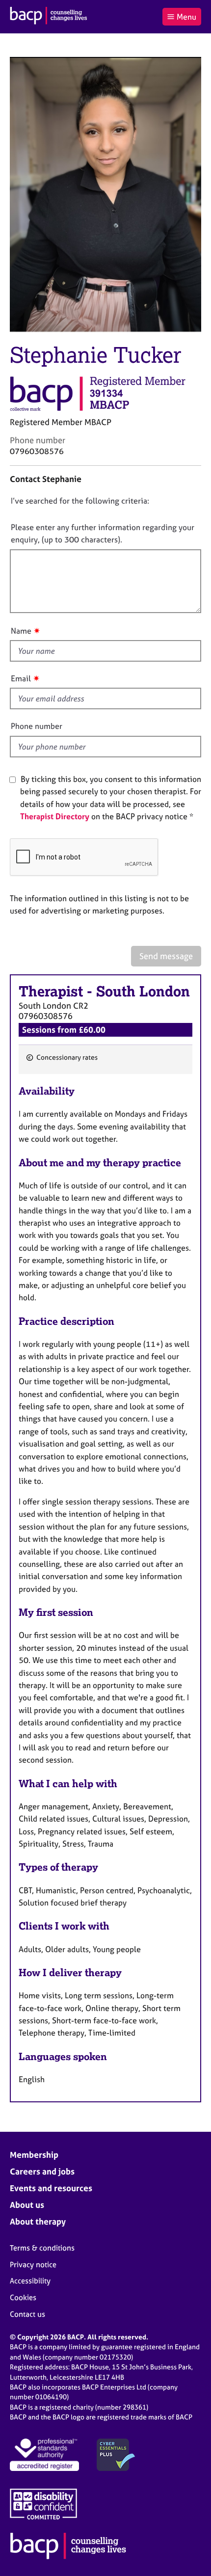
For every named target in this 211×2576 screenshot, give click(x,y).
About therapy (38, 2221)
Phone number (37, 726)
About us (27, 2205)
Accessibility (30, 2281)
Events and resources (51, 2188)
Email (21, 678)
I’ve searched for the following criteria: (80, 501)
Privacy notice (33, 2265)
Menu (186, 17)
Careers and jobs (42, 2171)
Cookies (23, 2297)
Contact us (27, 2314)
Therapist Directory (55, 816)
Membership (34, 2155)
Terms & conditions (42, 2248)
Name (21, 631)
